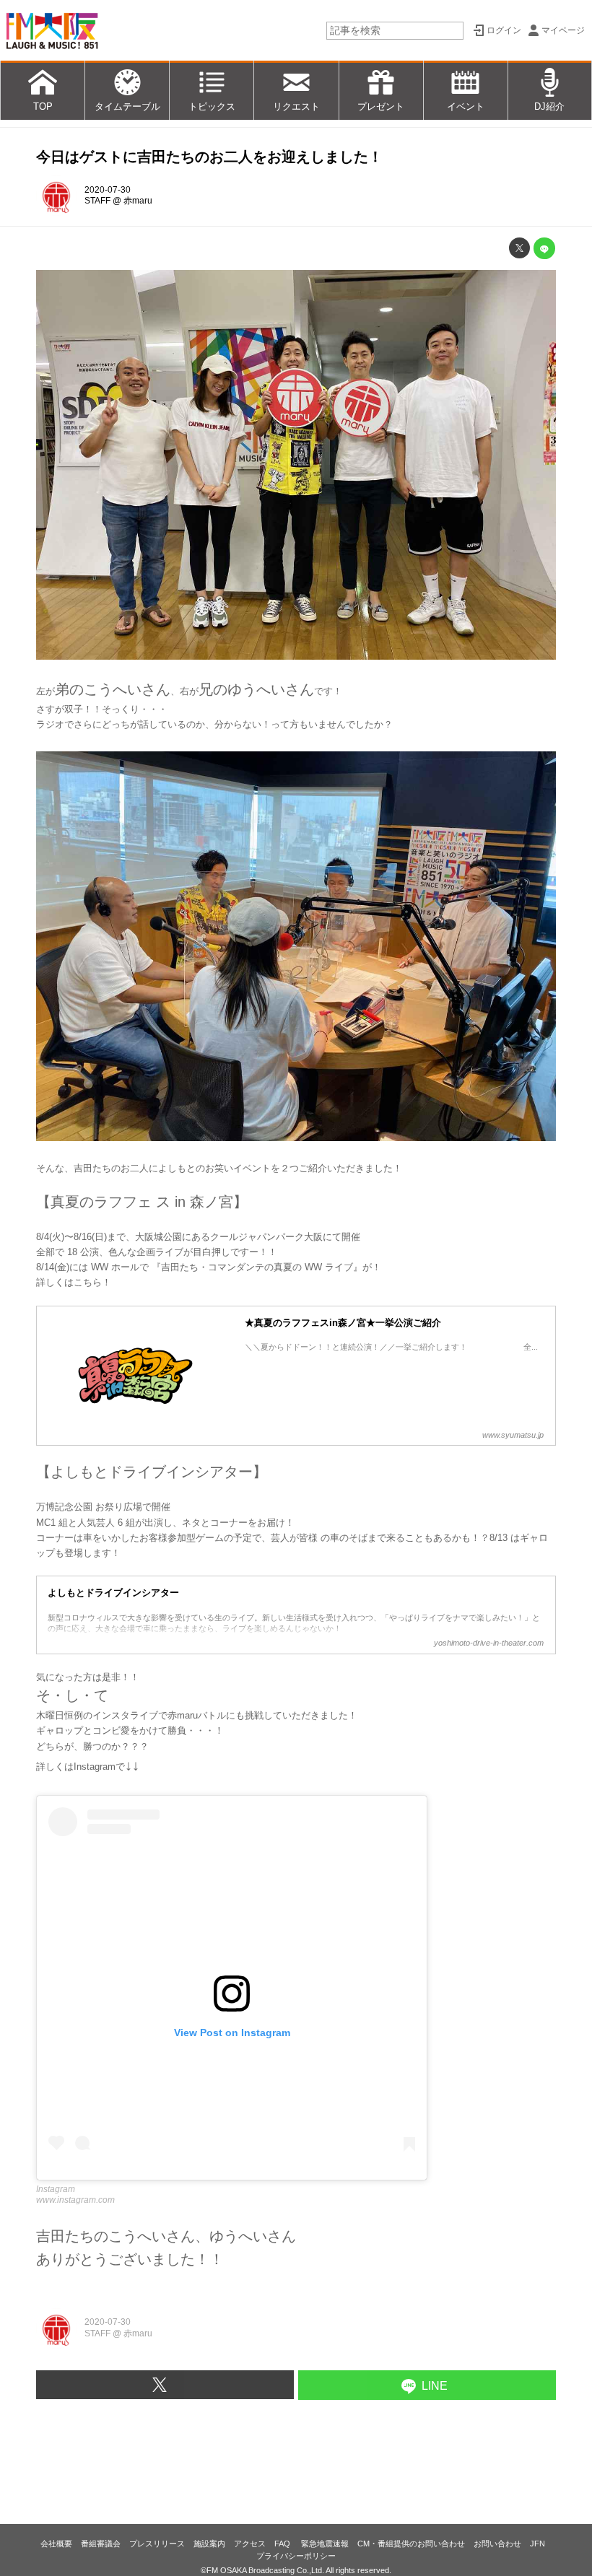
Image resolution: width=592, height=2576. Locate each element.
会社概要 (56, 2544)
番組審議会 (101, 2544)
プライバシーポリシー (296, 2556)
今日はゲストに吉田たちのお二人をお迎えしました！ (209, 157)
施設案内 (209, 2544)
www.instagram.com (75, 2200)
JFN (537, 2544)
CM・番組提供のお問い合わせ (411, 2544)
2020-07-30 (108, 190)
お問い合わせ (497, 2544)
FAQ (283, 2544)
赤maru (138, 201)
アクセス (250, 2544)
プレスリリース (157, 2544)
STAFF (97, 201)
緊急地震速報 (325, 2544)
